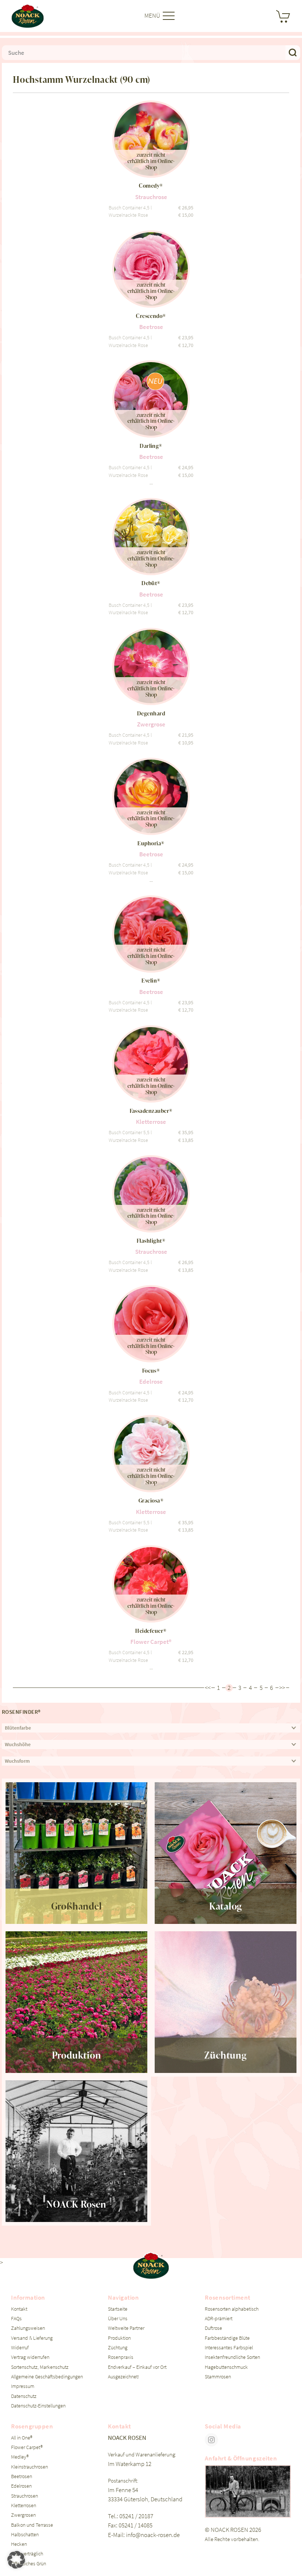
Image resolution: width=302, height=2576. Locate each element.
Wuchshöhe (18, 1745)
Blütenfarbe (18, 1728)
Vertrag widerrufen (30, 2357)
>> (282, 1688)
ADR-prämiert (219, 2319)
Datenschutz (24, 2396)
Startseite (118, 2309)
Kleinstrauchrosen (29, 2467)
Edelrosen (21, 2486)
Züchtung (118, 2348)
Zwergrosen (23, 2515)
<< (208, 1688)
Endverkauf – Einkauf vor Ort (137, 2367)
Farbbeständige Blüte (227, 2338)
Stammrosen (218, 2377)
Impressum (23, 2386)
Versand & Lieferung (32, 2338)
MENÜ (153, 15)
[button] (16, 2560)
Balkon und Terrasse (32, 2525)
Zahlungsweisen (28, 2328)
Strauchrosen (24, 2496)
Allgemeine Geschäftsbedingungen (47, 2377)
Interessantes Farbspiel (229, 2348)
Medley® (20, 2457)
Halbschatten (25, 2535)
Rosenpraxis (121, 2357)
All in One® (22, 2438)
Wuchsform (17, 1761)
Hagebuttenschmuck (226, 2367)
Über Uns (118, 2319)
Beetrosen (22, 2476)
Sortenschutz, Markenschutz (40, 2367)
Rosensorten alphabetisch (232, 2309)
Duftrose (213, 2328)
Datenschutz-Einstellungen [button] (38, 2406)
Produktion (119, 2338)
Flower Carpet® (27, 2447)
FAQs (16, 2319)
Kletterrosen (24, 2506)
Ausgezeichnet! (124, 2377)
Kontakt (19, 2309)
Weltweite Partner (126, 2328)
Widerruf (20, 2348)
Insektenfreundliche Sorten (232, 2357)
